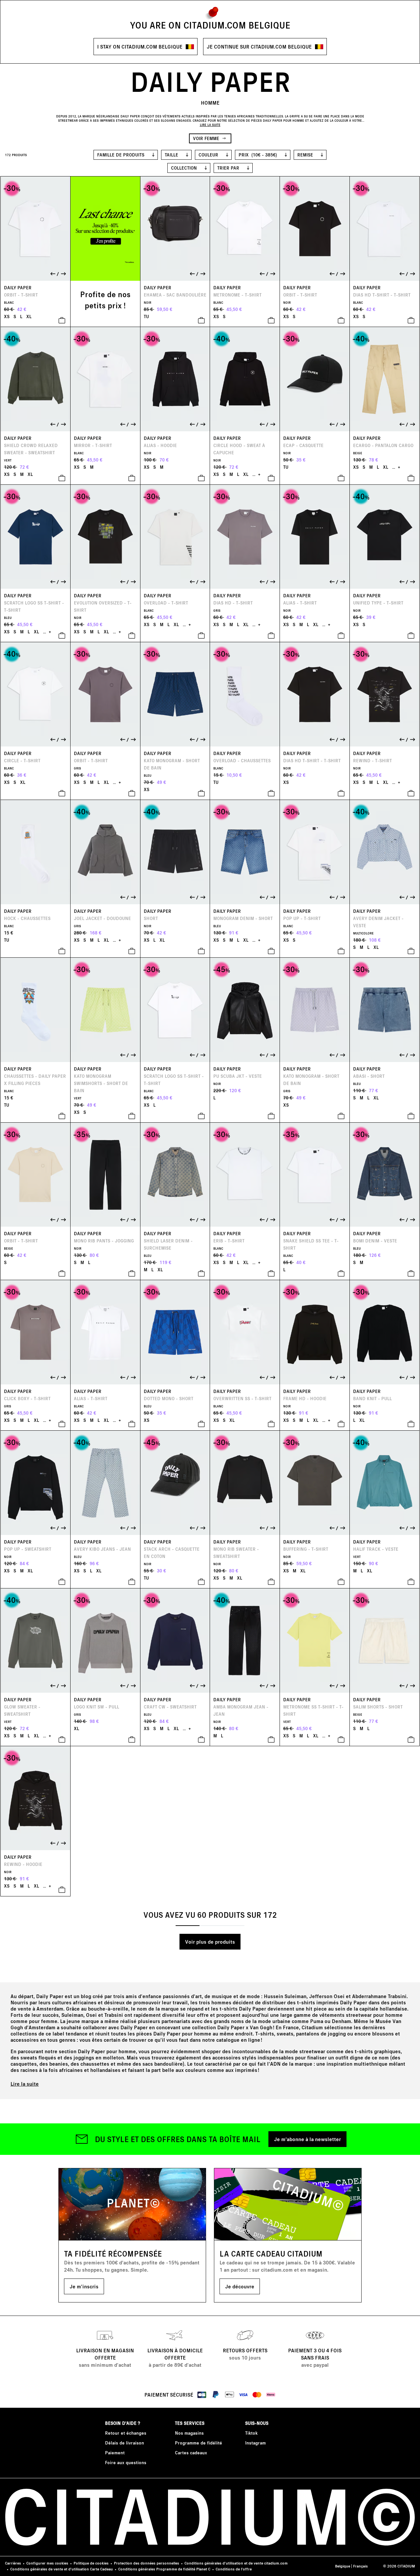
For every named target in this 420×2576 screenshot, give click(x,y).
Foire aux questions (126, 2462)
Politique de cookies (91, 2563)
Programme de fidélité (199, 2443)
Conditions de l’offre (234, 2569)
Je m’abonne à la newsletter (307, 2139)
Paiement (115, 2453)
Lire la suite (25, 2084)
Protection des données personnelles (147, 2563)
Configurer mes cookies (47, 2563)
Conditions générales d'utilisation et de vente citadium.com (236, 2563)
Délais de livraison (125, 2443)
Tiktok (251, 2433)
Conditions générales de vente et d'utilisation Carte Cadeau (62, 2569)
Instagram (255, 2443)
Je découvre (240, 2286)
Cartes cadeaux (191, 2453)
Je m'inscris (84, 2286)
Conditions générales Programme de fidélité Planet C (164, 2569)
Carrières (13, 2563)
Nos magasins (189, 2433)
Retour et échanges (126, 2433)
